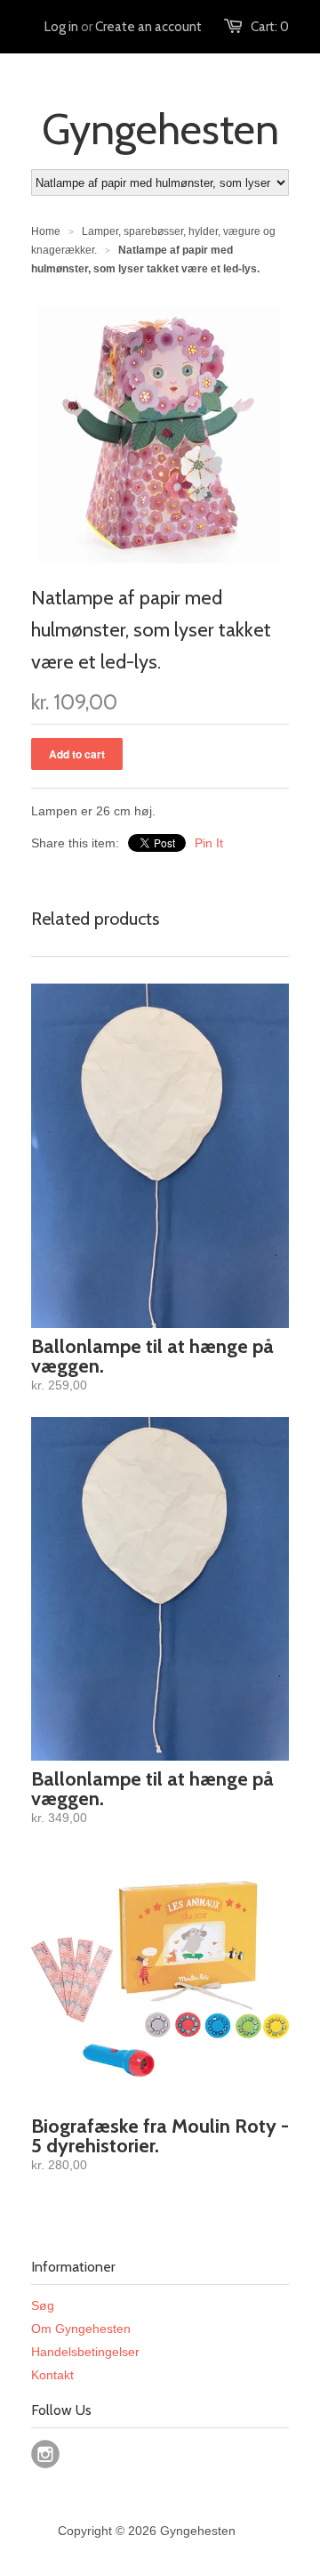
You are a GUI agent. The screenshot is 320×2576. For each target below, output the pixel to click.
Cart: (270, 27)
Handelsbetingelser (85, 2352)
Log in (61, 27)
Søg (43, 2305)
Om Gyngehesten (81, 2329)
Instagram (45, 2454)
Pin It (209, 843)
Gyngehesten (160, 129)
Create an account (148, 27)
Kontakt (52, 2375)
